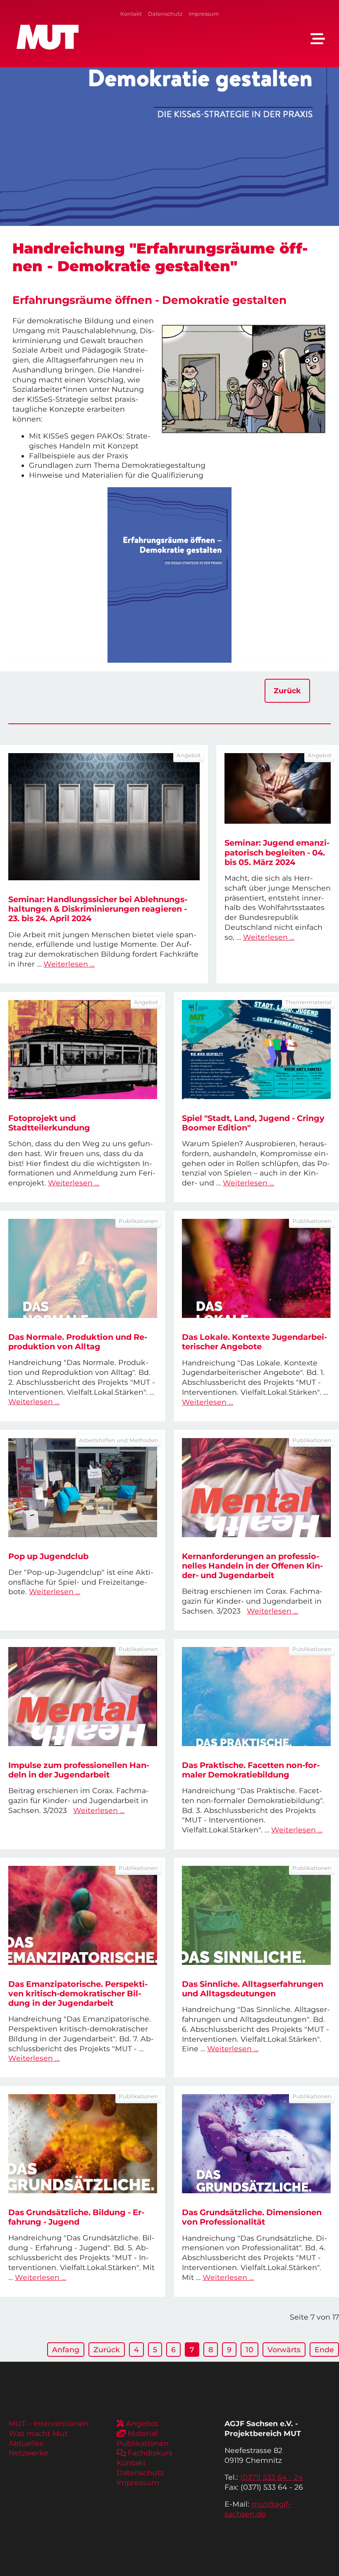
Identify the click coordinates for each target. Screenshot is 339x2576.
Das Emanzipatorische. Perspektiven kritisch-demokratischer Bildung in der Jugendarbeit (78, 1993)
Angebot (142, 2423)
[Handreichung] (169, 575)
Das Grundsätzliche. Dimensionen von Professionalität (252, 2217)
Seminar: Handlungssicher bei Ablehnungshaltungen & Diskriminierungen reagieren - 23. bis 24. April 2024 (98, 909)
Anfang (66, 2350)
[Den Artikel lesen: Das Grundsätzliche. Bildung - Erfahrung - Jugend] (83, 2144)
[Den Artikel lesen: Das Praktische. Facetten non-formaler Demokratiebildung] (256, 1697)
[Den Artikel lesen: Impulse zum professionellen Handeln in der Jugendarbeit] (83, 1697)
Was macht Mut (38, 2433)
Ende (324, 2350)
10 (249, 2350)
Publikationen (143, 2443)
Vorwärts (284, 2350)
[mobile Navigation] (318, 39)
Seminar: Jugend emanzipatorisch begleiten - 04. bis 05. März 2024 (277, 852)
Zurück (287, 691)
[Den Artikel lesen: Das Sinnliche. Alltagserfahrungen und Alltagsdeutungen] (256, 1915)
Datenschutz (165, 14)
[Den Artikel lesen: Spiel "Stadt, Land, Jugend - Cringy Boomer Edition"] (256, 1050)
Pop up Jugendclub (48, 1556)
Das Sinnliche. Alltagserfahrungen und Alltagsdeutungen (253, 1989)
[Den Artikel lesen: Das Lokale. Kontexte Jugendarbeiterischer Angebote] (256, 1268)
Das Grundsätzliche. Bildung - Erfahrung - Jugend (76, 2217)
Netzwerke (29, 2453)
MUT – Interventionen (49, 2423)
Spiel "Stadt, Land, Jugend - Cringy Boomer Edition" (253, 1123)
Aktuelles (26, 2443)
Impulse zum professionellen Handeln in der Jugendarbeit (79, 1770)
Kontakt (131, 14)
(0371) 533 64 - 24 (272, 2477)
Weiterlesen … (69, 964)
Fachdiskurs (150, 2453)
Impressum (204, 14)
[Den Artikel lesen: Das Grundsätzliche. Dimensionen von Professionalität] (256, 2144)
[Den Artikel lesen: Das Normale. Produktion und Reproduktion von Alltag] (83, 1268)
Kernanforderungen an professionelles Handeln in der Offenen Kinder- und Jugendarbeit (252, 1566)
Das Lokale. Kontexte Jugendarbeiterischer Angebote (254, 1342)
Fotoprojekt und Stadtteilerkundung (49, 1123)
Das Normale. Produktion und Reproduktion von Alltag (78, 1342)
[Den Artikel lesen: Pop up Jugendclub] (83, 1488)
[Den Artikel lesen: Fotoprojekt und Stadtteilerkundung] (83, 1050)
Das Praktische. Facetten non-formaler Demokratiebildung (251, 1770)
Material (143, 2433)
